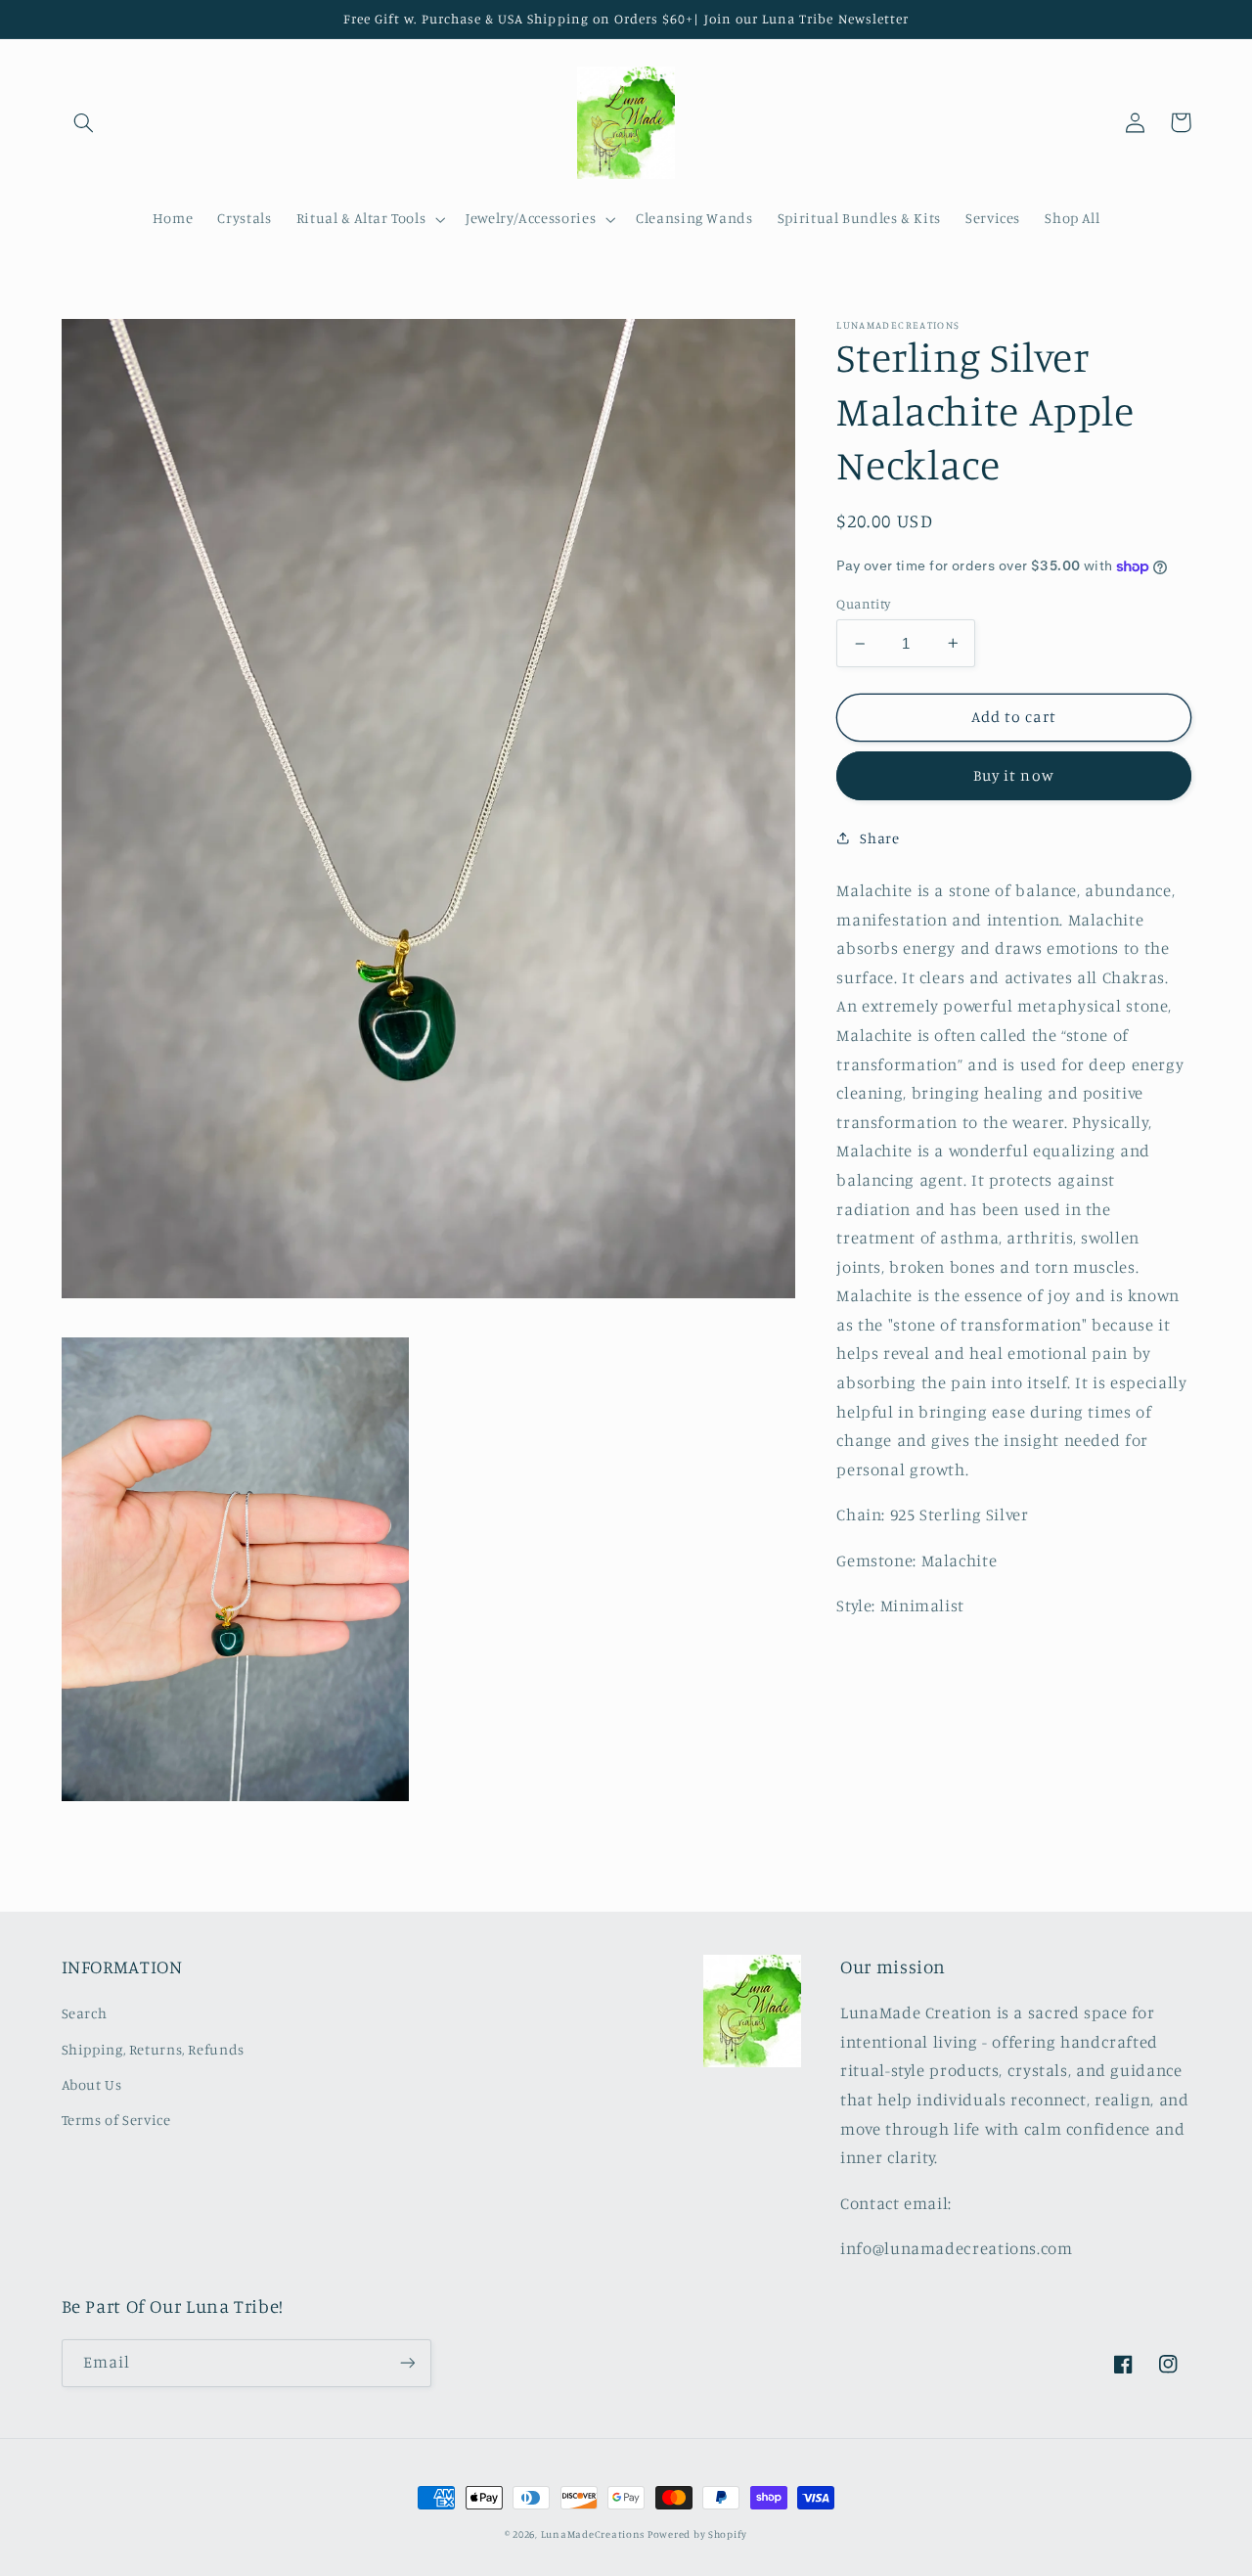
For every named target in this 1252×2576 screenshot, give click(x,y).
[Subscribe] (407, 2363)
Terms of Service (116, 2120)
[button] (84, 122)
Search (85, 2013)
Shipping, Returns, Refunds (153, 2049)
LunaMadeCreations (594, 2534)
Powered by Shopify (697, 2534)
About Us (92, 2084)
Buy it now (1014, 775)
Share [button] (879, 838)
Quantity (863, 604)
